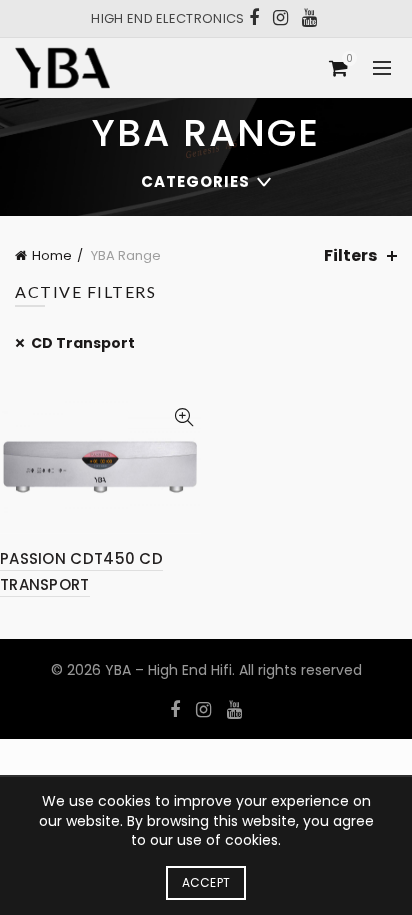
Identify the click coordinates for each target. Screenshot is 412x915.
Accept (206, 882)
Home (52, 255)
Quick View (183, 417)
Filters (350, 255)
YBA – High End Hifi (168, 670)
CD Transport (83, 343)
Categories (195, 181)
